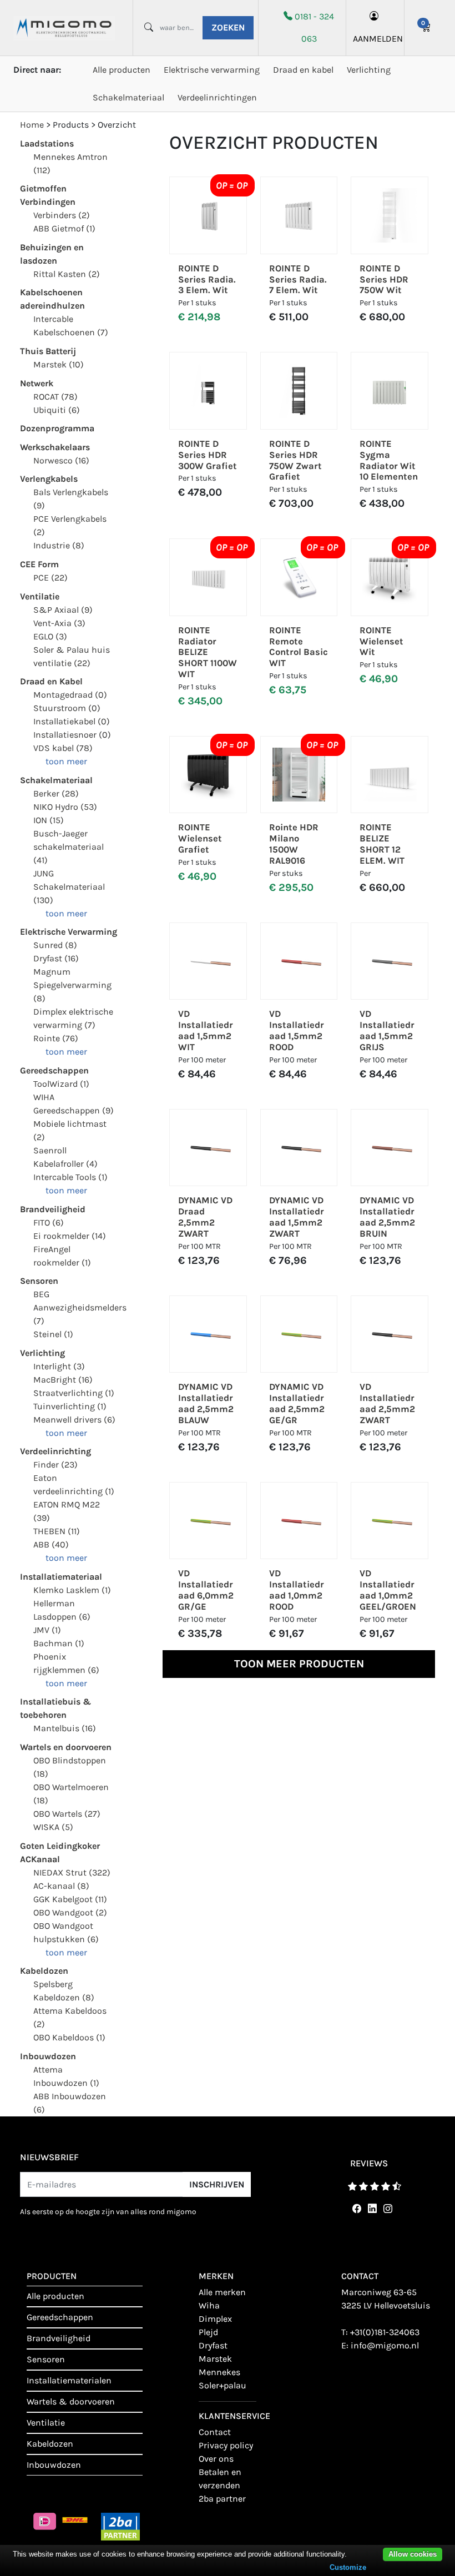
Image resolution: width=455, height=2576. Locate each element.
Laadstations (47, 143)
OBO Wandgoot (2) (70, 1912)
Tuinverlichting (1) (70, 1406)
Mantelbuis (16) (65, 1728)
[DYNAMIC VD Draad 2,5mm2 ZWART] (208, 1148)
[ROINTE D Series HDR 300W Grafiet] (208, 391)
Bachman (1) (59, 1643)
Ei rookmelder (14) (70, 1236)
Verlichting (369, 70)
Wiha (209, 2305)
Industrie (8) (59, 545)
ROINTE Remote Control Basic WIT (299, 647)
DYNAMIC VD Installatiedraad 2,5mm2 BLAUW (206, 1403)
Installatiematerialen (69, 2380)
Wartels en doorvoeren (66, 1747)
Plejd (208, 2332)
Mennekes (219, 2372)
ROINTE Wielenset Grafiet (200, 838)
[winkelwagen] (426, 28)
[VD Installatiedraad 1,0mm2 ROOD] (299, 1521)
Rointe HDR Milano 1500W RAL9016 (294, 844)
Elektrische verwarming (212, 70)
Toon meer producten (299, 1664)
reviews (369, 2163)
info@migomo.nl (385, 2345)
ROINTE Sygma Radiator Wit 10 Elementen (389, 460)
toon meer (66, 761)
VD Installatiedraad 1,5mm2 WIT (206, 1030)
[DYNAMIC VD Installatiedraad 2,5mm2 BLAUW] (208, 1334)
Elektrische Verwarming (69, 932)
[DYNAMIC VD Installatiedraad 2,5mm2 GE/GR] (299, 1334)
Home (32, 125)
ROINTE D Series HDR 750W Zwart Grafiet (295, 460)
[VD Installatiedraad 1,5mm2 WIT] (208, 961)
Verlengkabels (49, 479)
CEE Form (39, 564)
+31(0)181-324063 (385, 2332)
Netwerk (37, 383)
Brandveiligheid (53, 1209)
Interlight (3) (59, 1366)
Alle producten (122, 70)
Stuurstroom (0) (67, 708)
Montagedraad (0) (70, 695)
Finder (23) (55, 1465)
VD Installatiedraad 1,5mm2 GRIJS (387, 1030)
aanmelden (375, 39)
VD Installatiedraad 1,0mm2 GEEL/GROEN (388, 1590)
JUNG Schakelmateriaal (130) (69, 887)
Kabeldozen (44, 1971)
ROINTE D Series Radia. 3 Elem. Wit (207, 279)
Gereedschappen (54, 1070)
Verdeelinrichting (55, 1451)
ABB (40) (51, 1544)
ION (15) (49, 820)
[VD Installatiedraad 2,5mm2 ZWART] (390, 1334)
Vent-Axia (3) (59, 623)
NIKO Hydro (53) (65, 807)
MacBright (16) (63, 1380)
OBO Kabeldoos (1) (69, 2037)
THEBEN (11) (57, 1531)
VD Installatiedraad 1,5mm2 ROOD (297, 1030)
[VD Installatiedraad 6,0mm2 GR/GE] (208, 1521)
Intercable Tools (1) (70, 1177)
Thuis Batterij (48, 351)
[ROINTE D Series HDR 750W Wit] (390, 215)
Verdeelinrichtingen (217, 97)
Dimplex (215, 2319)
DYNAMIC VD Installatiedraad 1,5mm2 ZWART (297, 1217)
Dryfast (213, 2345)
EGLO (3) (50, 636)
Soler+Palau (223, 2385)
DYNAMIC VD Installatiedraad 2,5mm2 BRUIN (387, 1217)
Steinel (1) (53, 1334)
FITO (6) (49, 1223)
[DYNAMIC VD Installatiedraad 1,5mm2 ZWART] (299, 1148)
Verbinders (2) (62, 215)
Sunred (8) (55, 945)
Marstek (215, 2359)
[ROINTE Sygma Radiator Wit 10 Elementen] (390, 391)
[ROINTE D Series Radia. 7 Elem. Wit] (299, 215)
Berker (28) (56, 793)
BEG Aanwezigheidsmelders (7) (80, 1307)
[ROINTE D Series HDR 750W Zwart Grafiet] (299, 391)
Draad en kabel (303, 70)
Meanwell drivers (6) (74, 1420)
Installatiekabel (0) (72, 721)
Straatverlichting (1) (74, 1393)
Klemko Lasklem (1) (72, 1590)
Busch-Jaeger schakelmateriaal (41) (69, 847)
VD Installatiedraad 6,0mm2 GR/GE (206, 1590)
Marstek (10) (59, 364)
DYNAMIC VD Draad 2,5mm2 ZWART (205, 1217)
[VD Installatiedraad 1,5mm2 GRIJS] (390, 961)
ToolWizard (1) (61, 1084)
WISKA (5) (53, 1827)
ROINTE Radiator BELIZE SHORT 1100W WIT (208, 652)
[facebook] (355, 2209)
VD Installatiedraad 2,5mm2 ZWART (387, 1403)
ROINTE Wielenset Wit (381, 641)
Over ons (216, 2459)
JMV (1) (47, 1630)
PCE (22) (50, 578)
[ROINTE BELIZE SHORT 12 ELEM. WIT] (390, 775)
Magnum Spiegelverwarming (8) (72, 985)
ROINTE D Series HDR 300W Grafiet (208, 455)
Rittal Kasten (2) (67, 274)
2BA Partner (222, 2499)
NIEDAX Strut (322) (72, 1872)
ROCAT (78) (55, 397)
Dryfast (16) (56, 958)
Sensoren (39, 1281)
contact (215, 2432)
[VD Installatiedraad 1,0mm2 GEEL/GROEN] (390, 1521)
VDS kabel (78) (63, 748)
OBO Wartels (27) (67, 1814)
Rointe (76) (56, 1038)
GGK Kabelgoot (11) (70, 1899)
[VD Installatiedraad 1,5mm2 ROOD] (299, 961)
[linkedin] (370, 2209)
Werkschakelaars (55, 447)
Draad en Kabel (51, 681)
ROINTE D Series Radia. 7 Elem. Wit (298, 279)
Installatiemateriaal (61, 1577)
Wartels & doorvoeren (71, 2401)
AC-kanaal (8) (61, 1886)
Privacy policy (226, 2445)
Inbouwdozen (48, 2056)
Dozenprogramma (57, 428)
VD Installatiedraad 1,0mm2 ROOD (297, 1590)
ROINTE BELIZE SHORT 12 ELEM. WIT (382, 844)
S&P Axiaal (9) (63, 610)
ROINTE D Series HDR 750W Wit (384, 279)
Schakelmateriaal (128, 97)
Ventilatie (40, 596)
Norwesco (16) (61, 460)
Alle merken (222, 2292)
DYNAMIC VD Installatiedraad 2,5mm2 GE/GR (297, 1403)
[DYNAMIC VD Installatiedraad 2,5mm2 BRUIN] (390, 1148)
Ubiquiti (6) (57, 410)
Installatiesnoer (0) (72, 735)
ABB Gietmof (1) (64, 228)
